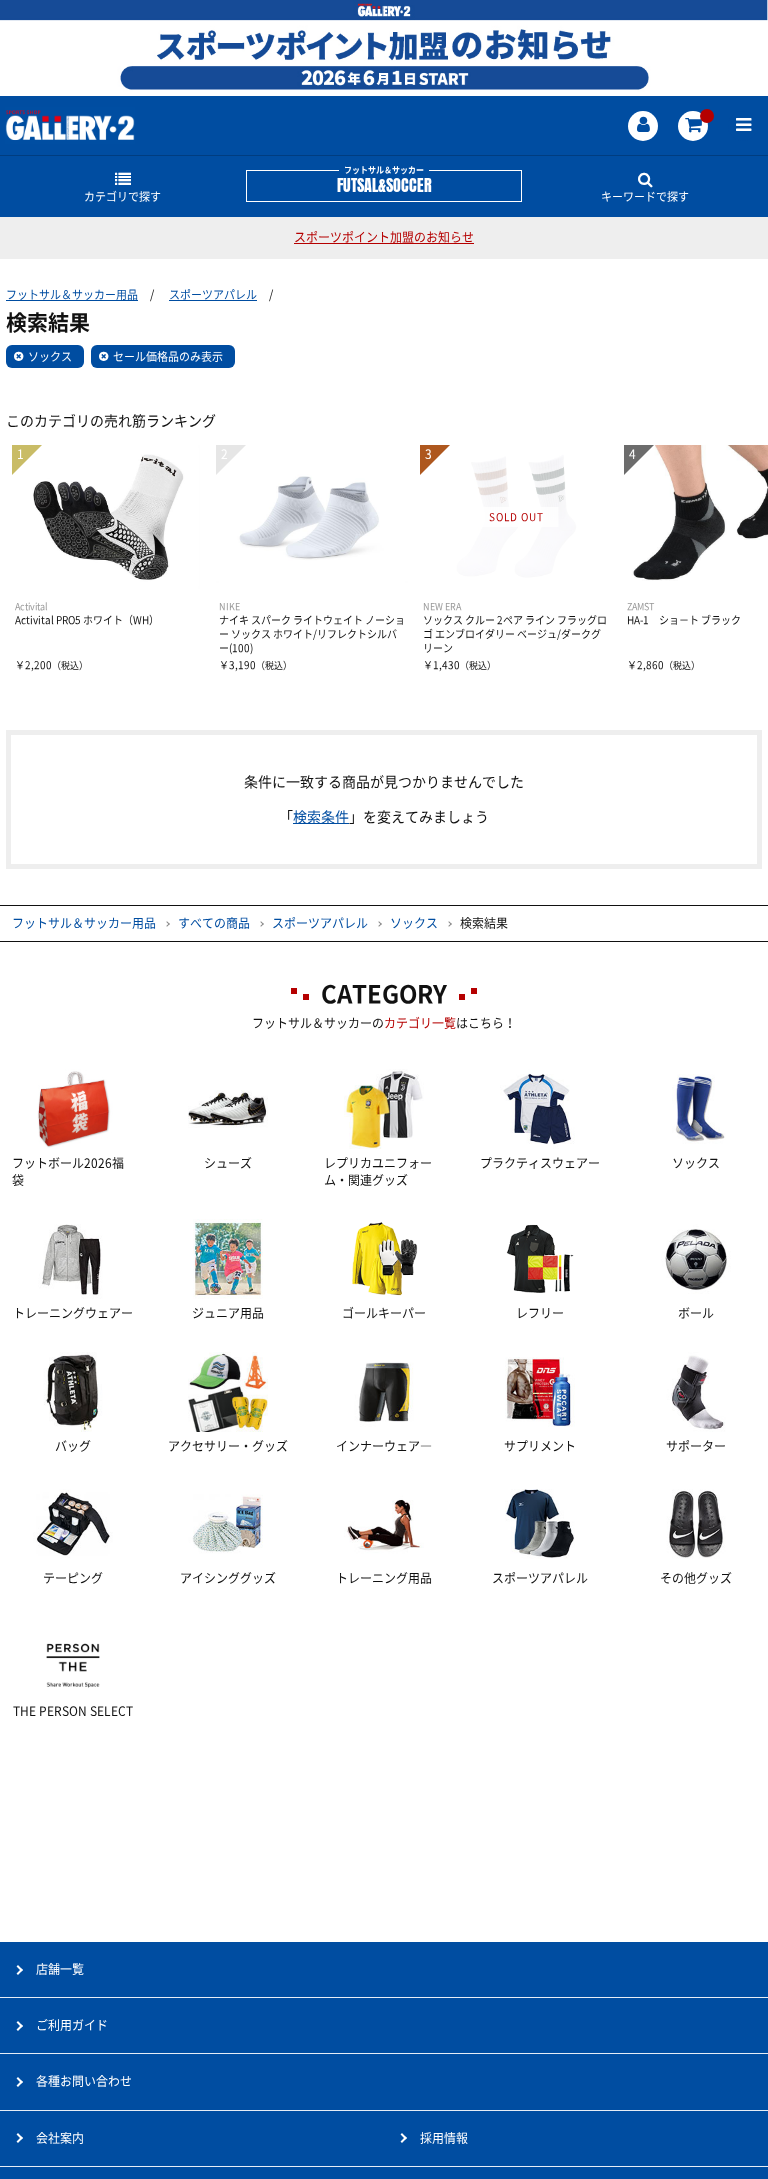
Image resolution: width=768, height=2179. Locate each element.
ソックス (50, 356)
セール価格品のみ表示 (168, 356)
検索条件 (321, 817)
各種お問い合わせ (84, 2081)
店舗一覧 (60, 1969)
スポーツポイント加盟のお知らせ (384, 237)
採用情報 (444, 2138)
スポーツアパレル (213, 294)
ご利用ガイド (72, 2025)
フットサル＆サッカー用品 (72, 294)
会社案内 (60, 2138)
